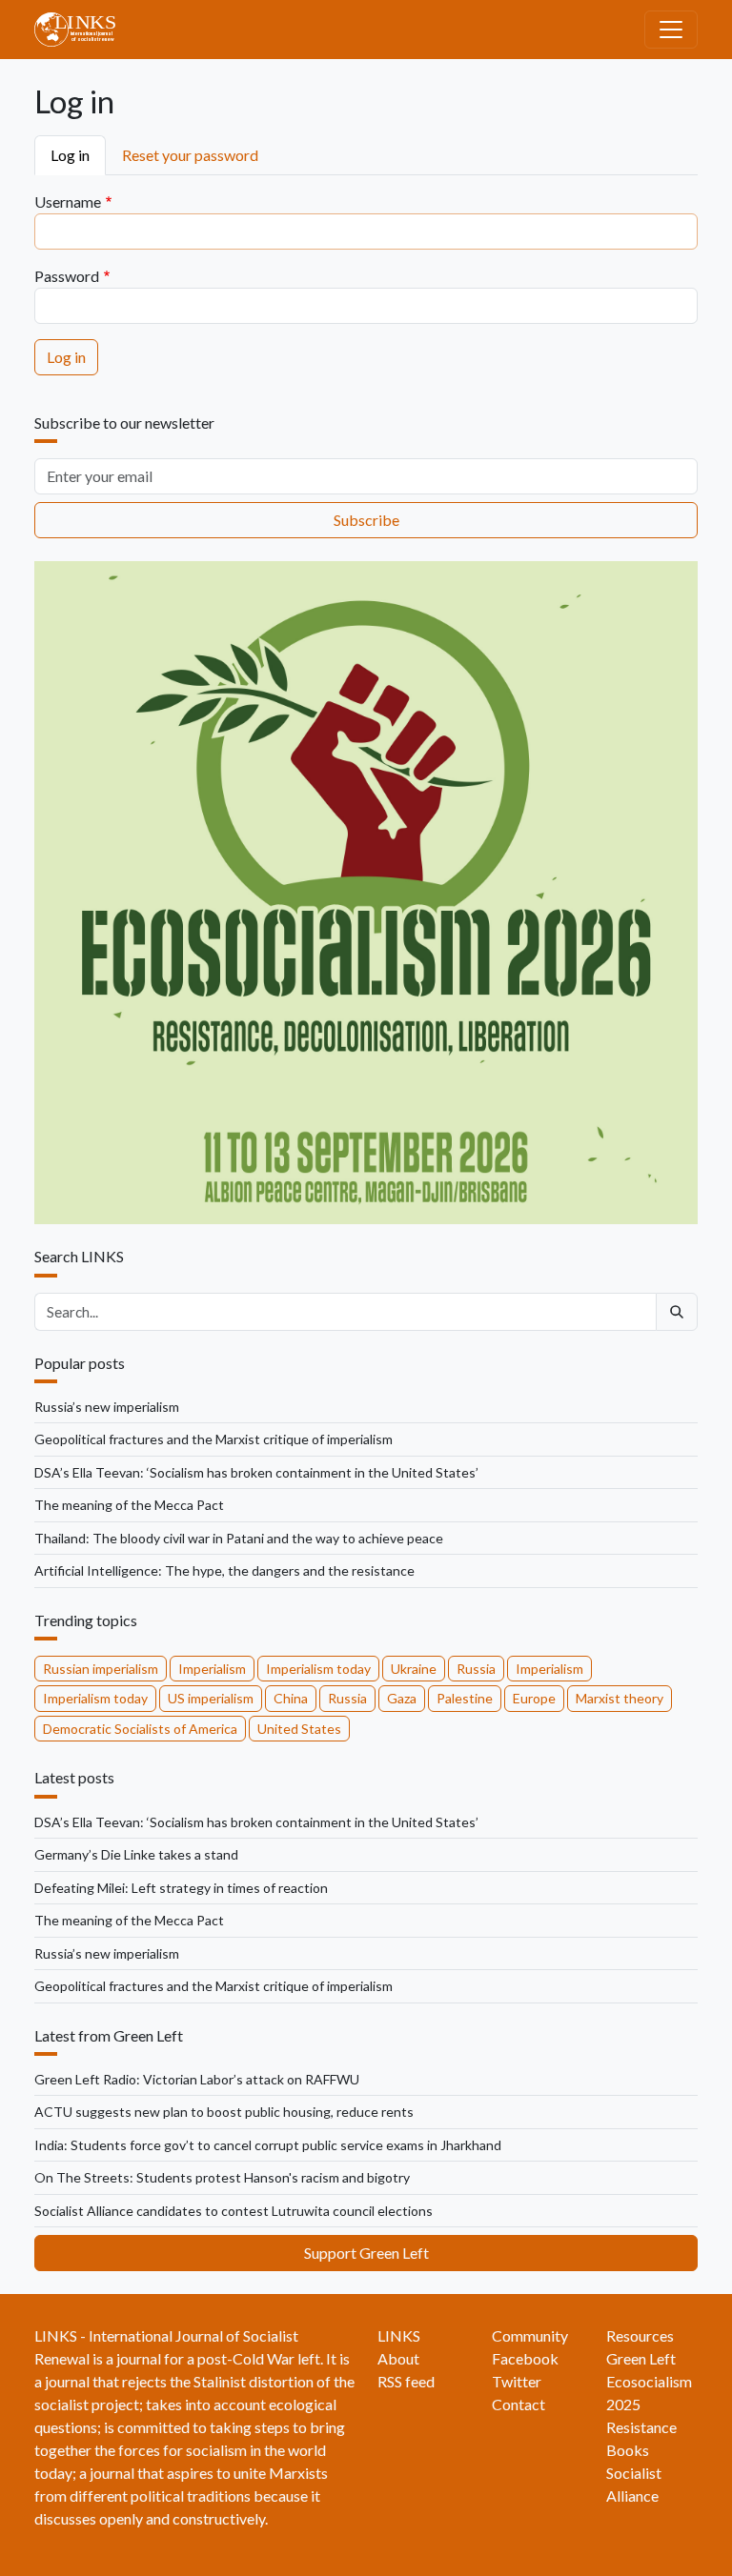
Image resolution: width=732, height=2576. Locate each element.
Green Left (641, 2358)
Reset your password (190, 155)
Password (67, 276)
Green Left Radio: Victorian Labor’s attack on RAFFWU (197, 2079)
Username (68, 201)
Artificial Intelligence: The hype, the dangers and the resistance (224, 1570)
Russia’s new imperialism (107, 1407)
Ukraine (414, 1669)
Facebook (525, 2358)
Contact (518, 2404)
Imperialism (212, 1669)
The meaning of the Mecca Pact (129, 1505)
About (398, 2358)
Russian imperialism (101, 1669)
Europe (534, 1698)
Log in (70, 155)
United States (299, 1729)
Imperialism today (318, 1669)
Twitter (517, 2381)
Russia (476, 1669)
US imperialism (211, 1698)
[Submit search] (677, 1312)
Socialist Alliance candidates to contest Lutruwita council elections (234, 2211)
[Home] (82, 30)
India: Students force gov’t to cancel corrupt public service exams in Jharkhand (268, 2145)
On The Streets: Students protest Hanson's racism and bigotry (222, 2177)
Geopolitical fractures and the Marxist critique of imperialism (213, 1439)
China (291, 1698)
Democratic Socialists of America (140, 1729)
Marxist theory (620, 1698)
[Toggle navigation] (671, 30)
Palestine (465, 1698)
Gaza (402, 1698)
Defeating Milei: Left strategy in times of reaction (181, 1888)
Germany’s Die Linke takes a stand (136, 1854)
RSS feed (406, 2381)
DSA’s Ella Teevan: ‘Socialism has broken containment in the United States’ (256, 1472)
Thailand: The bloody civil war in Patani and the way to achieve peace (239, 1538)
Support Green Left (366, 2253)
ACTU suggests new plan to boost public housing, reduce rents (224, 2112)
